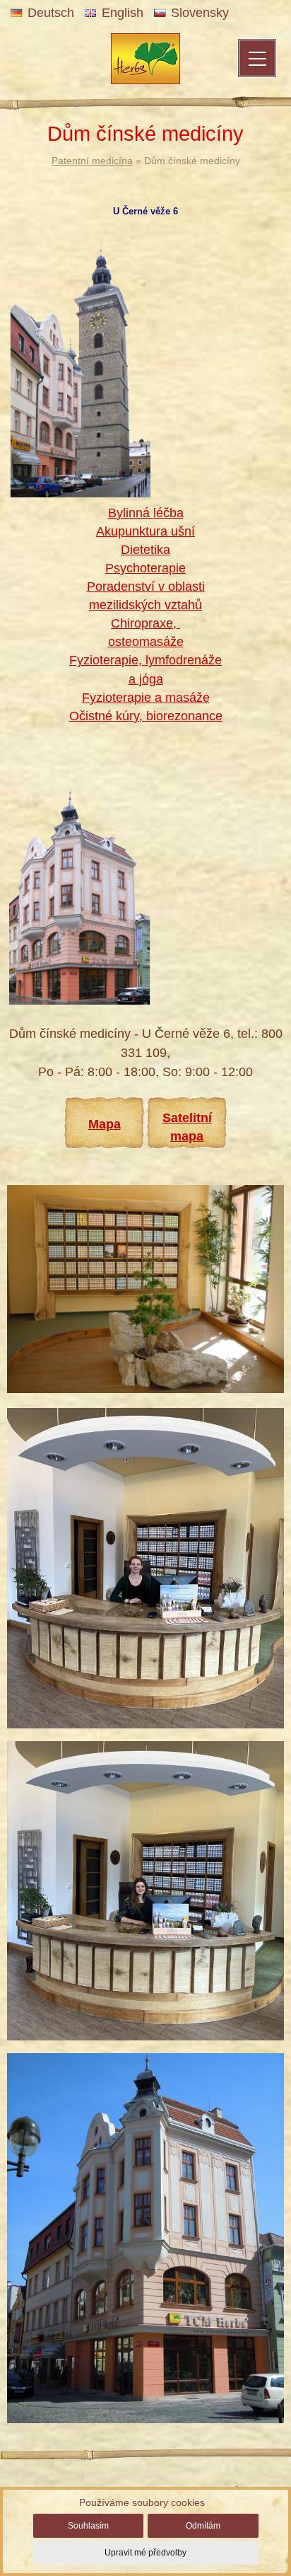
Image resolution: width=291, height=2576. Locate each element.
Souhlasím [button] (88, 2526)
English (123, 13)
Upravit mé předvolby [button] (145, 2553)
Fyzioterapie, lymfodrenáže (145, 660)
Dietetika (145, 550)
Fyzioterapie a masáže (146, 698)
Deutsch (51, 13)
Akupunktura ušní (145, 531)
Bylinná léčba (146, 513)
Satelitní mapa (187, 1127)
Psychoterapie (145, 568)
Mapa (105, 1124)
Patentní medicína (92, 161)
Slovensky (200, 13)
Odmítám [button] (203, 2526)
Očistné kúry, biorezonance (146, 716)
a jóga (146, 679)
